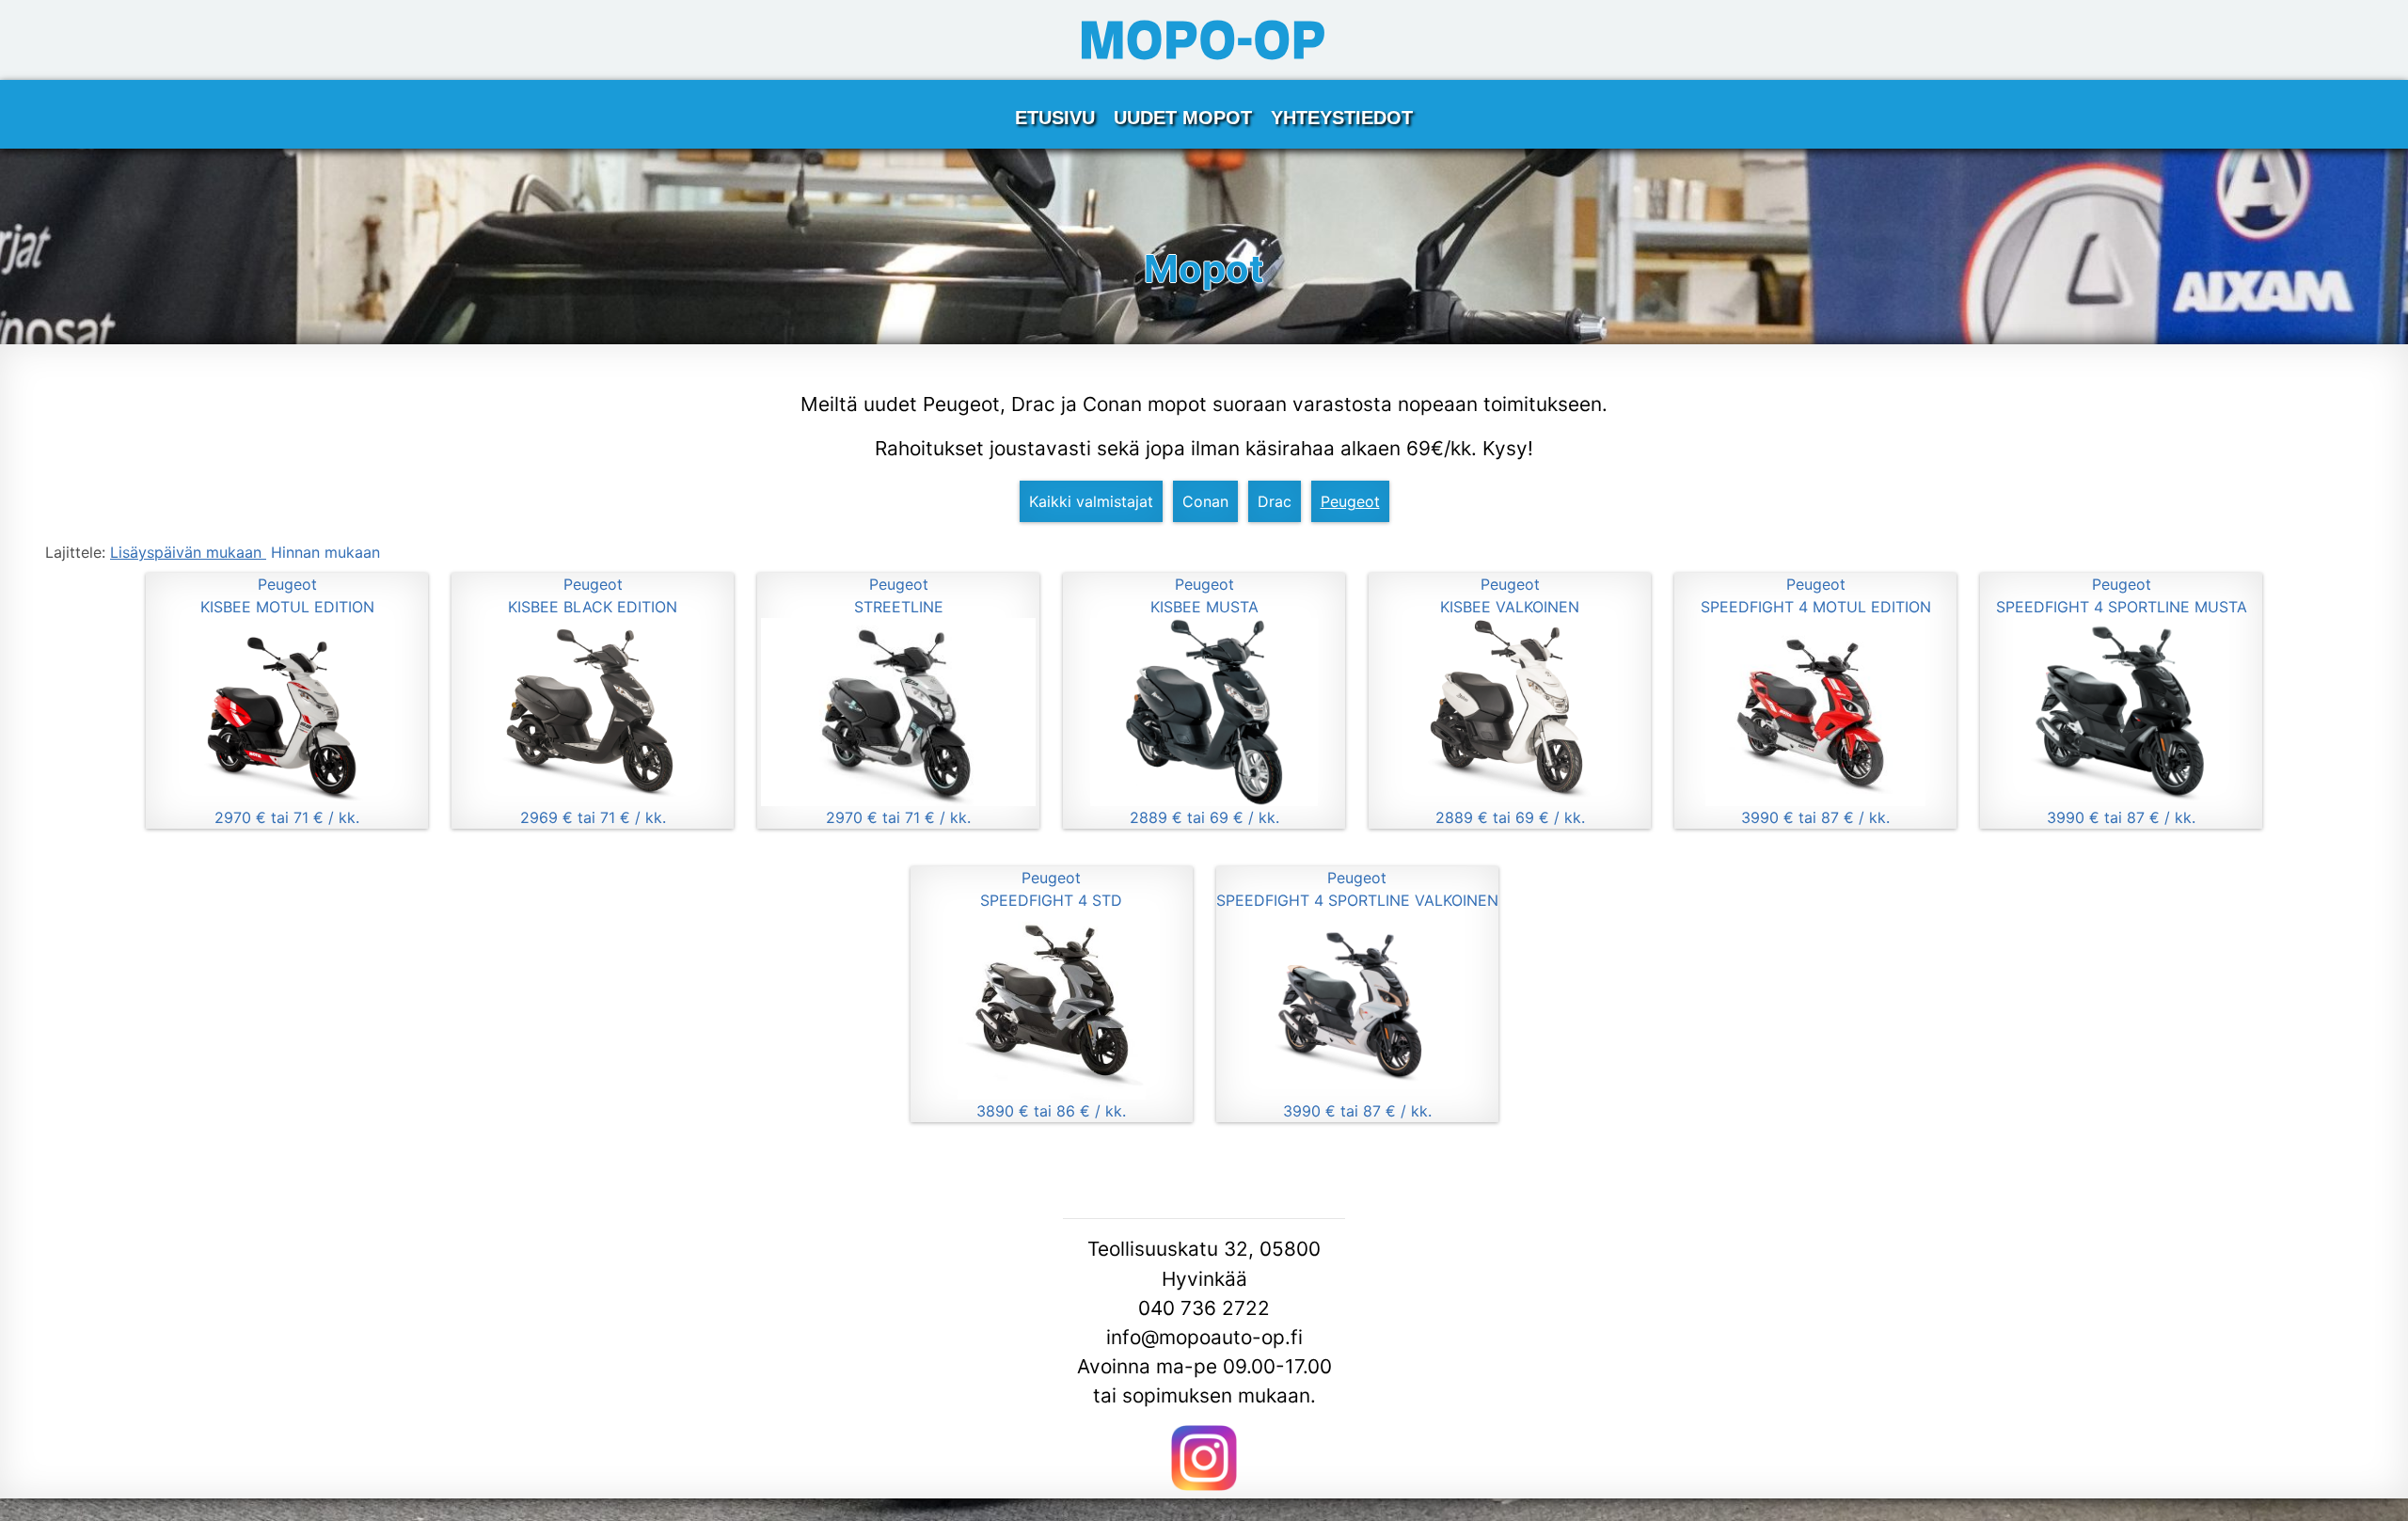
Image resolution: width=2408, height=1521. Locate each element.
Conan (1205, 501)
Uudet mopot (1183, 118)
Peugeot (1350, 501)
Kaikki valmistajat (1091, 501)
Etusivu (1055, 118)
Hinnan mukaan (325, 552)
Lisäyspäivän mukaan (188, 552)
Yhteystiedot (1342, 118)
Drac (1275, 501)
